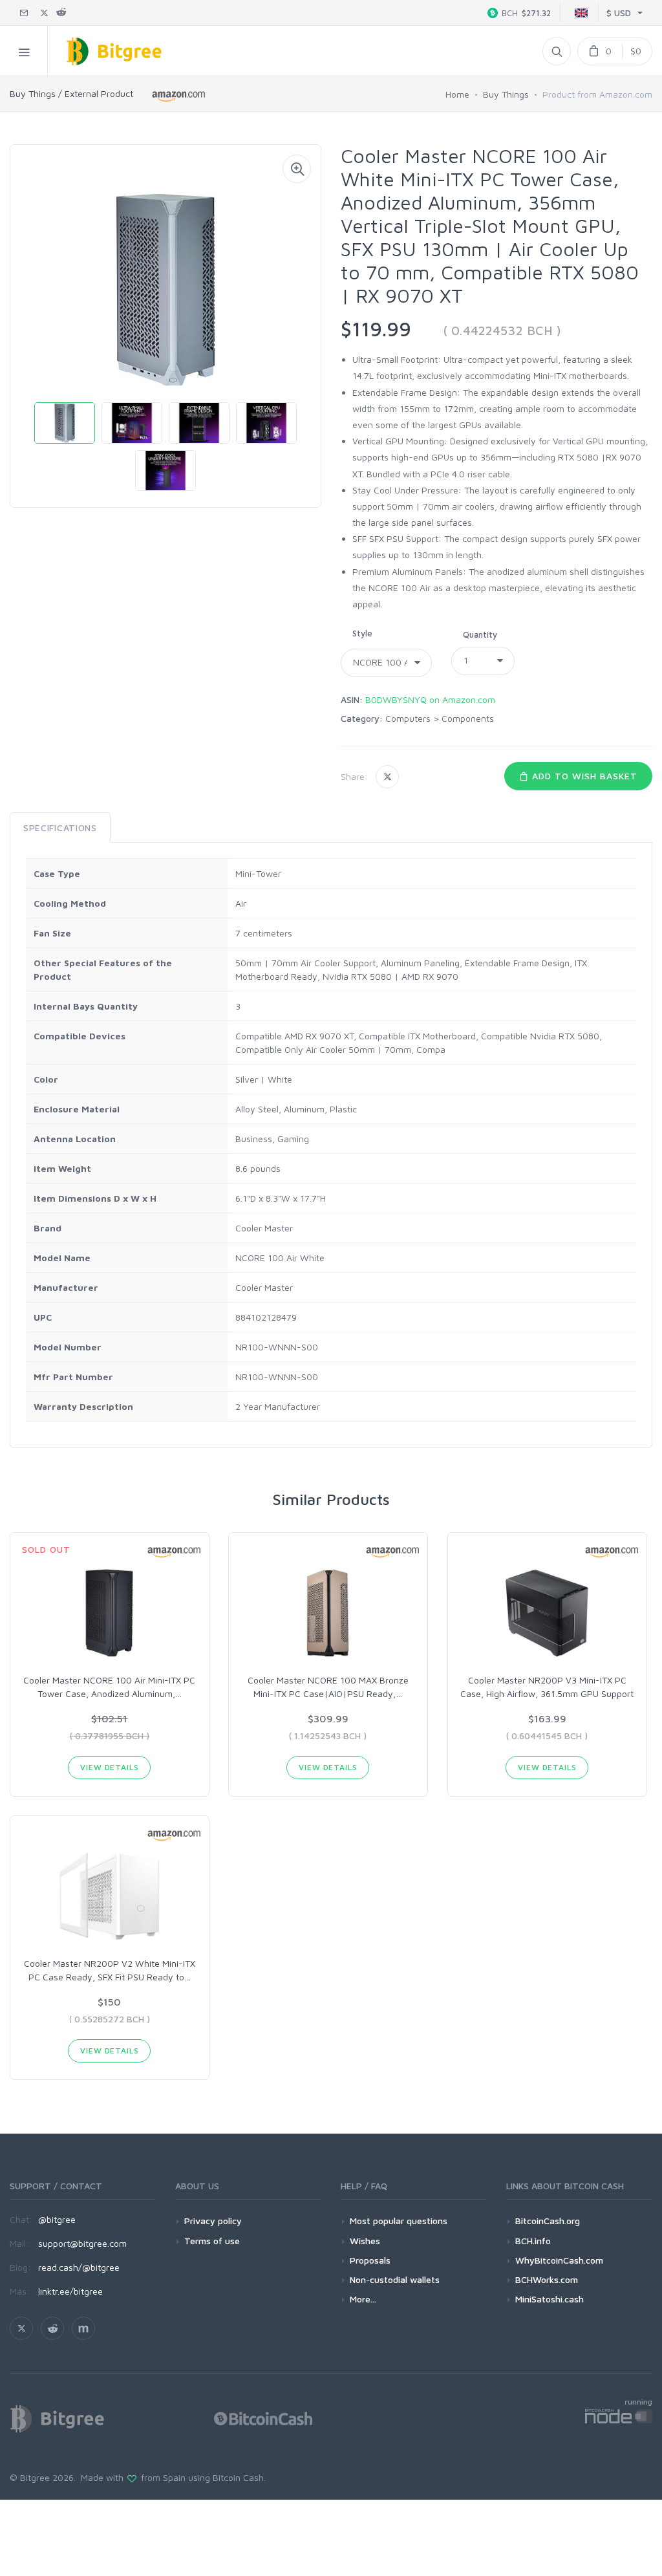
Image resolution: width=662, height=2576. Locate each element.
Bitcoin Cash (238, 2477)
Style (362, 633)
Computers (408, 718)
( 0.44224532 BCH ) (502, 330)
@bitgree (57, 2219)
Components (468, 718)
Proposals (370, 2260)
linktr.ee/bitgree (70, 2291)
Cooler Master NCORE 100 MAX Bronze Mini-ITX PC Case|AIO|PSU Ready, (328, 1687)
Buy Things (506, 94)
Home (457, 94)
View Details (109, 1767)
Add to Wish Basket (583, 776)
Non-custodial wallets (395, 2279)
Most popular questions (399, 2221)
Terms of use (212, 2241)
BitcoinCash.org (548, 2221)
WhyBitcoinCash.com (559, 2260)
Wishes (365, 2241)
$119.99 (376, 329)
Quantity (480, 634)
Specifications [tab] (60, 828)
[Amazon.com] (179, 96)
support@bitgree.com (82, 2243)
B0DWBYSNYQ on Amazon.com (430, 699)
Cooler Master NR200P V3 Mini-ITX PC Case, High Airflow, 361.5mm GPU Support (547, 1687)
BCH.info (533, 2241)
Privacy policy (213, 2221)
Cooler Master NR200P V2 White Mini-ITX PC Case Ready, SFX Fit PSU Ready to (110, 1970)
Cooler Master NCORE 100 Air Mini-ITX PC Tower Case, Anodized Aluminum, (109, 1687)
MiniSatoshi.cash (550, 2299)
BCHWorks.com (547, 2279)
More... (363, 2299)
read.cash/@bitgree (79, 2267)
